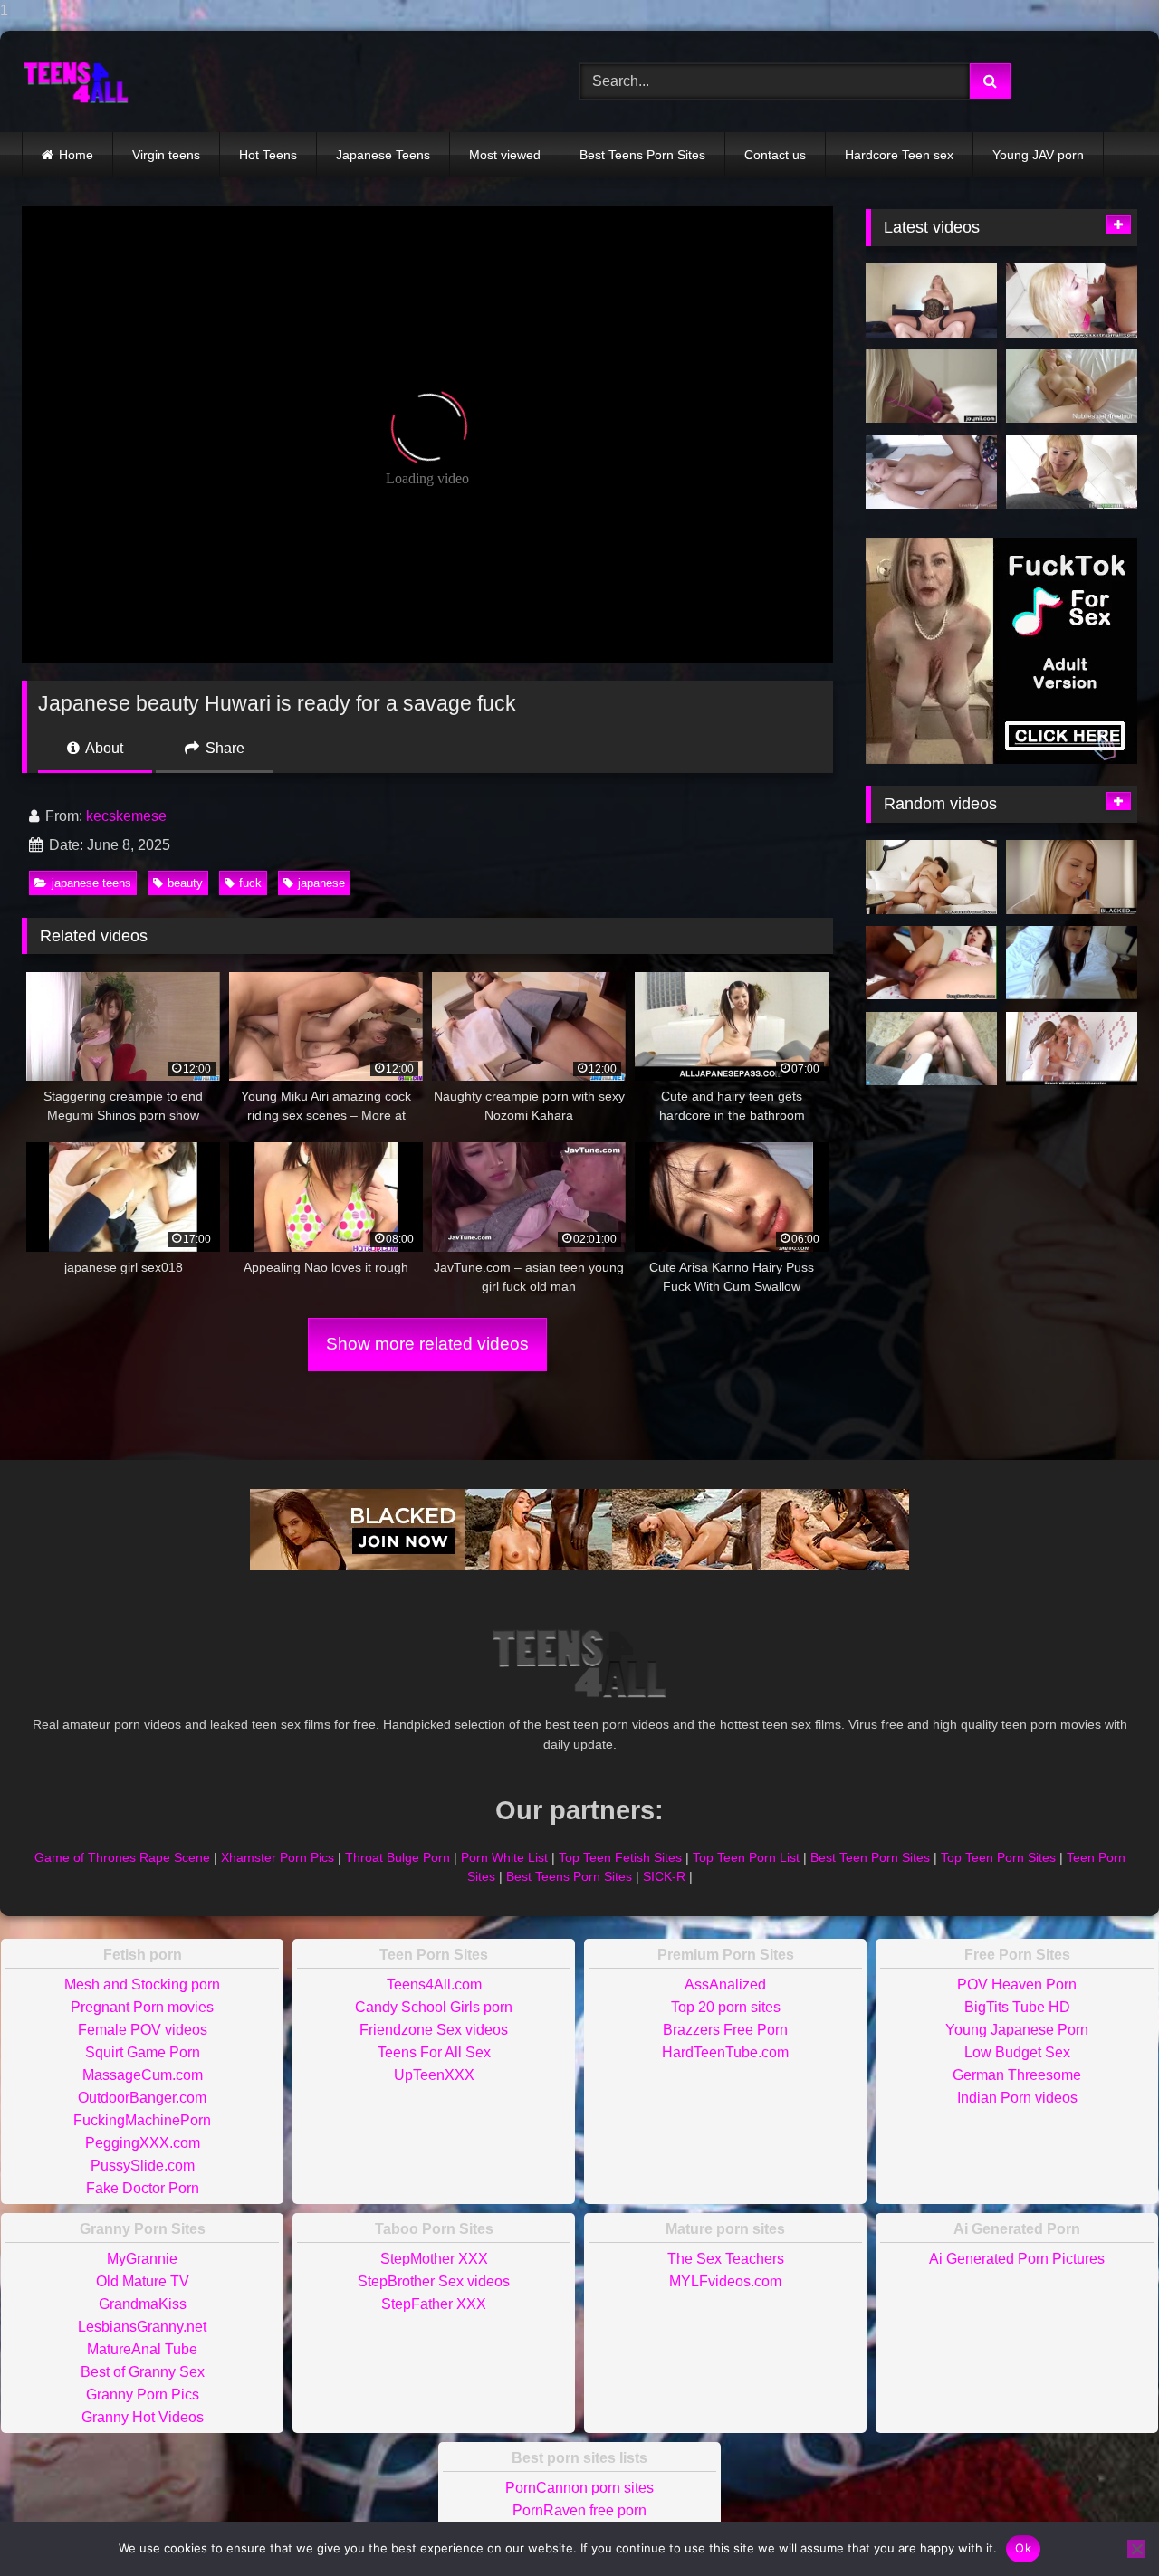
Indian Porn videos (1017, 2098)
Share (223, 748)
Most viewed (505, 155)
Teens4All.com (434, 1984)
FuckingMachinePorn (142, 2120)
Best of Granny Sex (143, 2372)
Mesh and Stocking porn (142, 1984)
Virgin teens (166, 155)
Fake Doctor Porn (143, 2188)
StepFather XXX (434, 2304)
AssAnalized (725, 1984)
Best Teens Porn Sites (642, 155)
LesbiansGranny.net (142, 2327)
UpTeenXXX (434, 2075)
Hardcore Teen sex (899, 155)
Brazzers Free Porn (725, 2030)
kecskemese (126, 816)
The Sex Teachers (726, 2259)
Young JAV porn (1038, 155)
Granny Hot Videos (143, 2417)
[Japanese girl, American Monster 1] (931, 963)
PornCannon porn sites (579, 2488)
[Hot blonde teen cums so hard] (1072, 386)
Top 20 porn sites (726, 2007)
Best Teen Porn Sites (870, 1857)
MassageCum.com (143, 2075)
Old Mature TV (143, 2281)
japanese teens (91, 883)
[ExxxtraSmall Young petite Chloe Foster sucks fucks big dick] (1072, 301)
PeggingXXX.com (143, 2143)
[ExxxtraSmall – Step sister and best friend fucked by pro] (1072, 1049)
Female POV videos (143, 2030)
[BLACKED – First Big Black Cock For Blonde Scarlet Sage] (1072, 877)
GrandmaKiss (143, 2304)
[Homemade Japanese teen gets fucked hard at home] (1072, 963)
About (103, 748)
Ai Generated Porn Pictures (1017, 2259)
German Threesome (1017, 2075)
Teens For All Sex (434, 2052)
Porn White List (504, 1857)
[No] (1136, 2549)
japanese (321, 883)
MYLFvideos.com (725, 2281)
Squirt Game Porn (143, 2052)
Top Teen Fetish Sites (620, 1857)
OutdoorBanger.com (142, 2098)
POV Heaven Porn (1017, 1984)
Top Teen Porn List (746, 1857)
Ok (1023, 2548)
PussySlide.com (143, 2166)
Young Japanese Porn (1017, 2030)
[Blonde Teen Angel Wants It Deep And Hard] (931, 472)
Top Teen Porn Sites (998, 1857)
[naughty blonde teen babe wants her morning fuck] (931, 386)
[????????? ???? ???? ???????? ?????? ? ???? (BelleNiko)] (931, 1049)
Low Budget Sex (1017, 2052)
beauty (185, 883)
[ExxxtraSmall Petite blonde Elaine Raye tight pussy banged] (931, 877)
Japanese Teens (383, 155)
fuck (250, 883)
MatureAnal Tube (142, 2349)
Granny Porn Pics (143, 2395)
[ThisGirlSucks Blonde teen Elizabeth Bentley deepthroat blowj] (1072, 472)
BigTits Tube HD (1017, 2007)
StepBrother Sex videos (434, 2281)
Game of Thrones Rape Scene (122, 1857)
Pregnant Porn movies (142, 2007)
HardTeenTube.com (725, 2052)
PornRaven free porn (579, 2510)
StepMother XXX (434, 2259)
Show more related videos (427, 1344)
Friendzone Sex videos (434, 2030)
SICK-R (664, 1876)
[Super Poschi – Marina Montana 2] (931, 301)
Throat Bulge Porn (398, 1857)
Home (76, 155)
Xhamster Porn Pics (278, 1857)
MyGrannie (142, 2259)
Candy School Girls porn (434, 2007)
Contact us (775, 155)
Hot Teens (268, 155)
